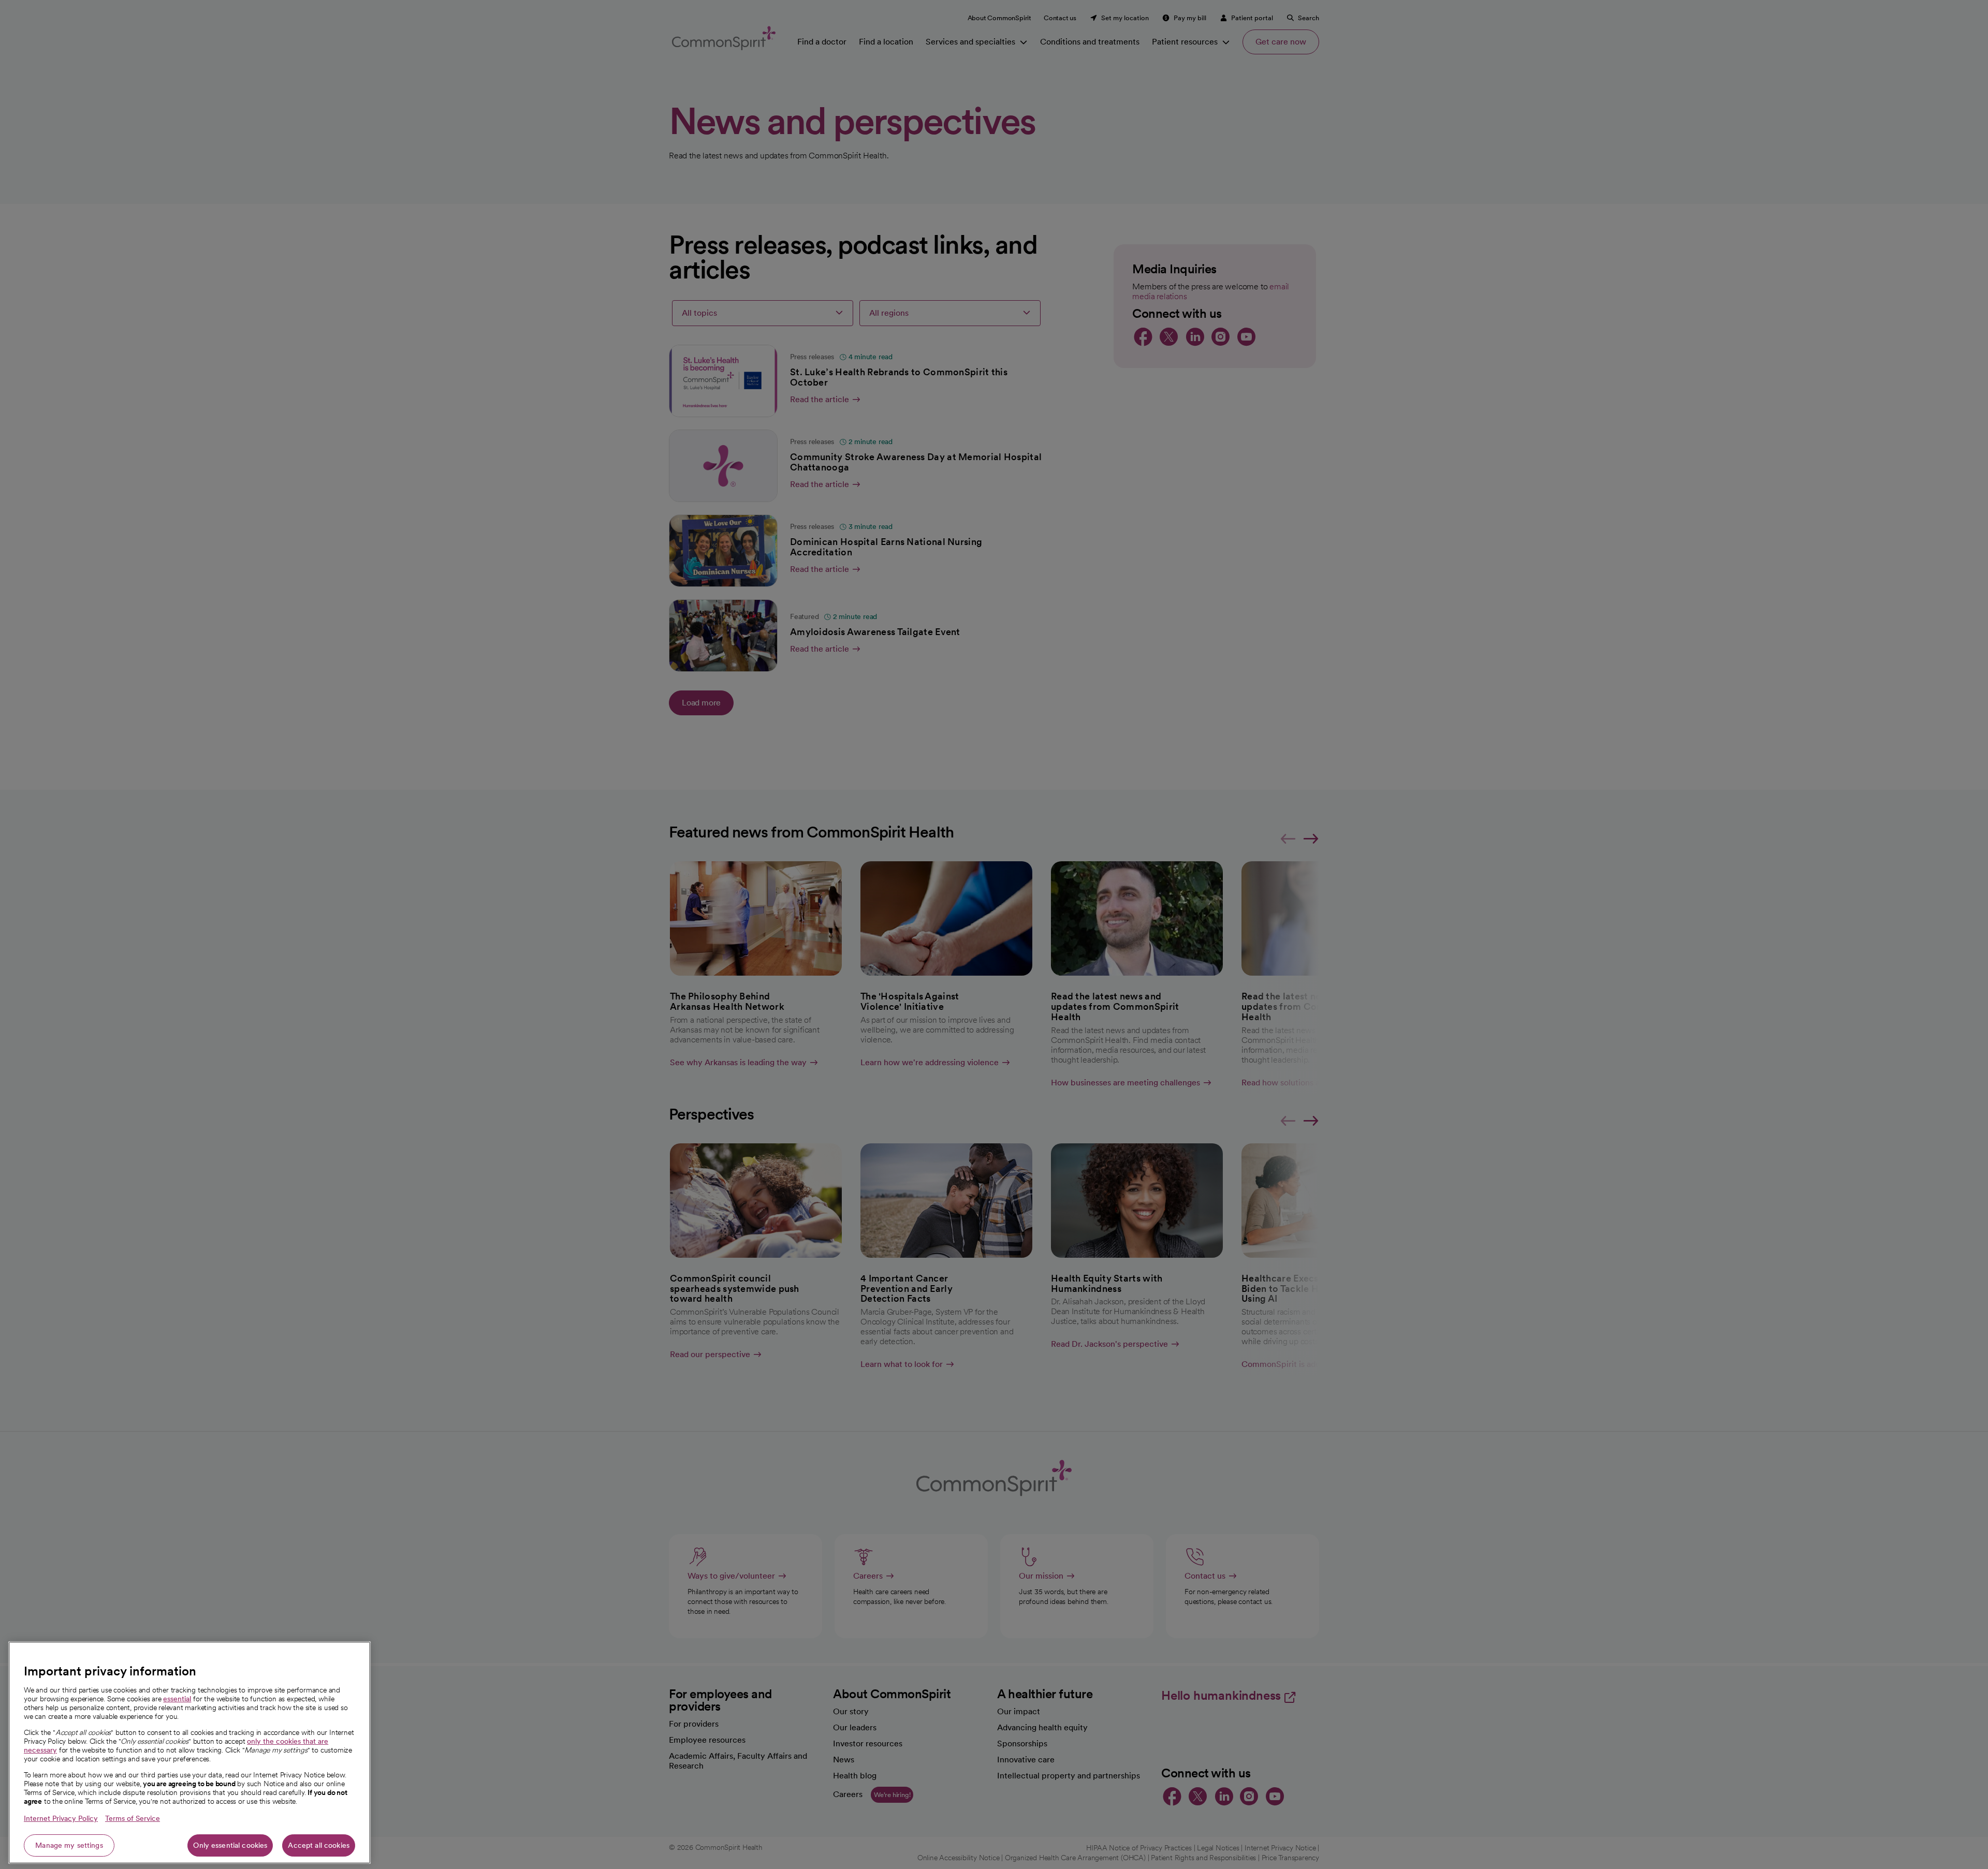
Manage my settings (69, 1845)
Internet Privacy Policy (61, 1818)
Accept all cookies (319, 1845)
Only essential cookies (230, 1845)
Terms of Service (133, 1818)
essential (177, 1699)
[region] (189, 1753)
